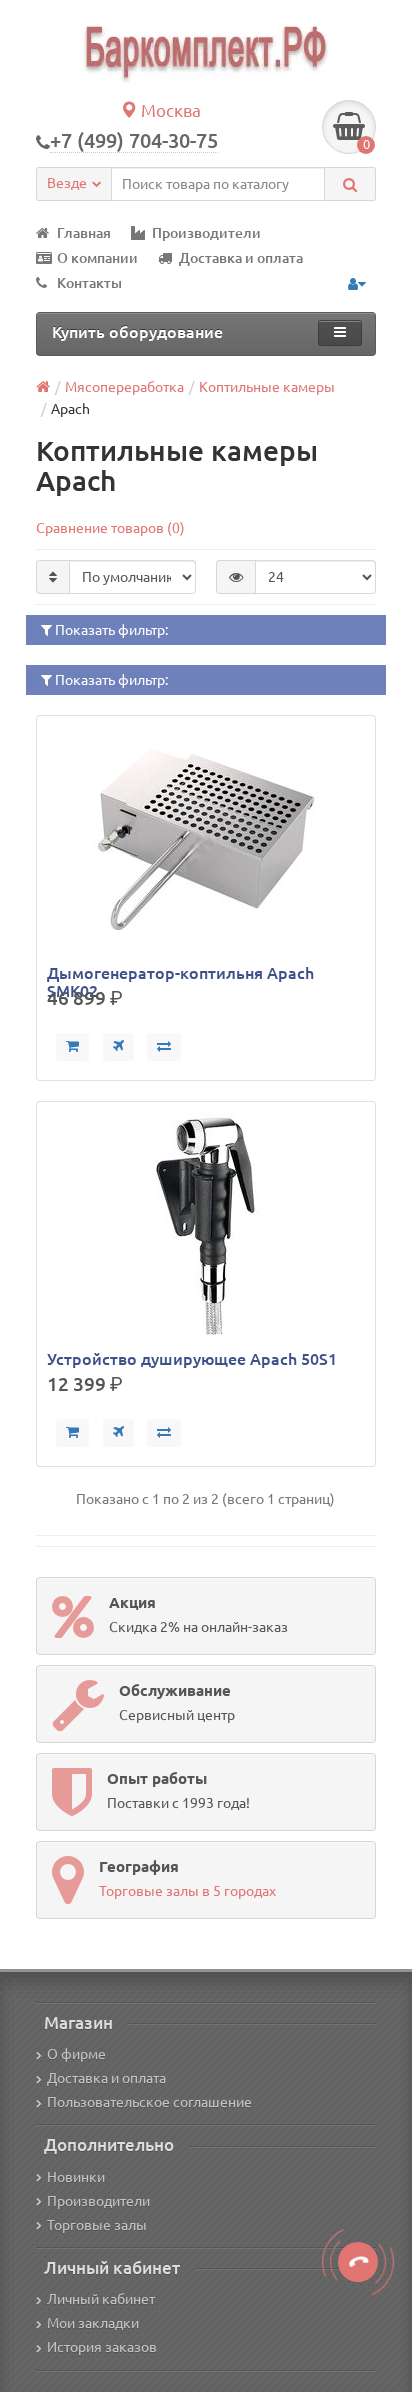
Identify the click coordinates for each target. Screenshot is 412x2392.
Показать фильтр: (110, 630)
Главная (84, 233)
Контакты (89, 283)
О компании (97, 258)
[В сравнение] (164, 1047)
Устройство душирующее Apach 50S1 (192, 1359)
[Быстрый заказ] (118, 1047)
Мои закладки (93, 2323)
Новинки (76, 2177)
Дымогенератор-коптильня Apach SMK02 (180, 973)
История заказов (102, 2347)
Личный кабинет (101, 2299)
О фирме (76, 2054)
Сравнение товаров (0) (110, 528)
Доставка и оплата (241, 258)
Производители (206, 233)
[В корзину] (72, 1047)
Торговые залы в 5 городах (187, 1891)
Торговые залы (97, 2225)
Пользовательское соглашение (149, 2102)
